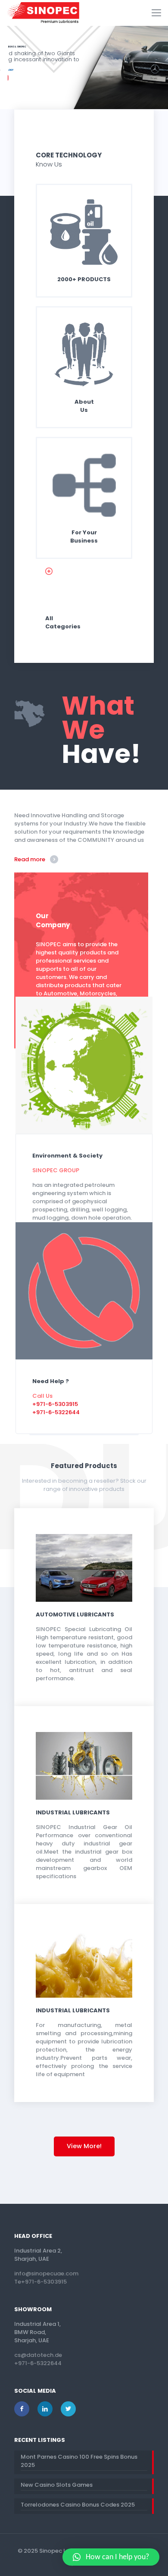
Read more (30, 859)
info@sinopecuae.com (46, 2273)
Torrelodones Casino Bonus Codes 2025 (78, 2505)
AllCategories (63, 622)
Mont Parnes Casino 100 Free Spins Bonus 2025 (79, 2461)
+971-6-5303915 (55, 1404)
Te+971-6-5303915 (40, 2282)
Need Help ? (51, 1381)
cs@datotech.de (38, 2355)
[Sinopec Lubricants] (43, 13)
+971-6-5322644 (56, 1412)
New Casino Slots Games (57, 2485)
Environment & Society (67, 1156)
